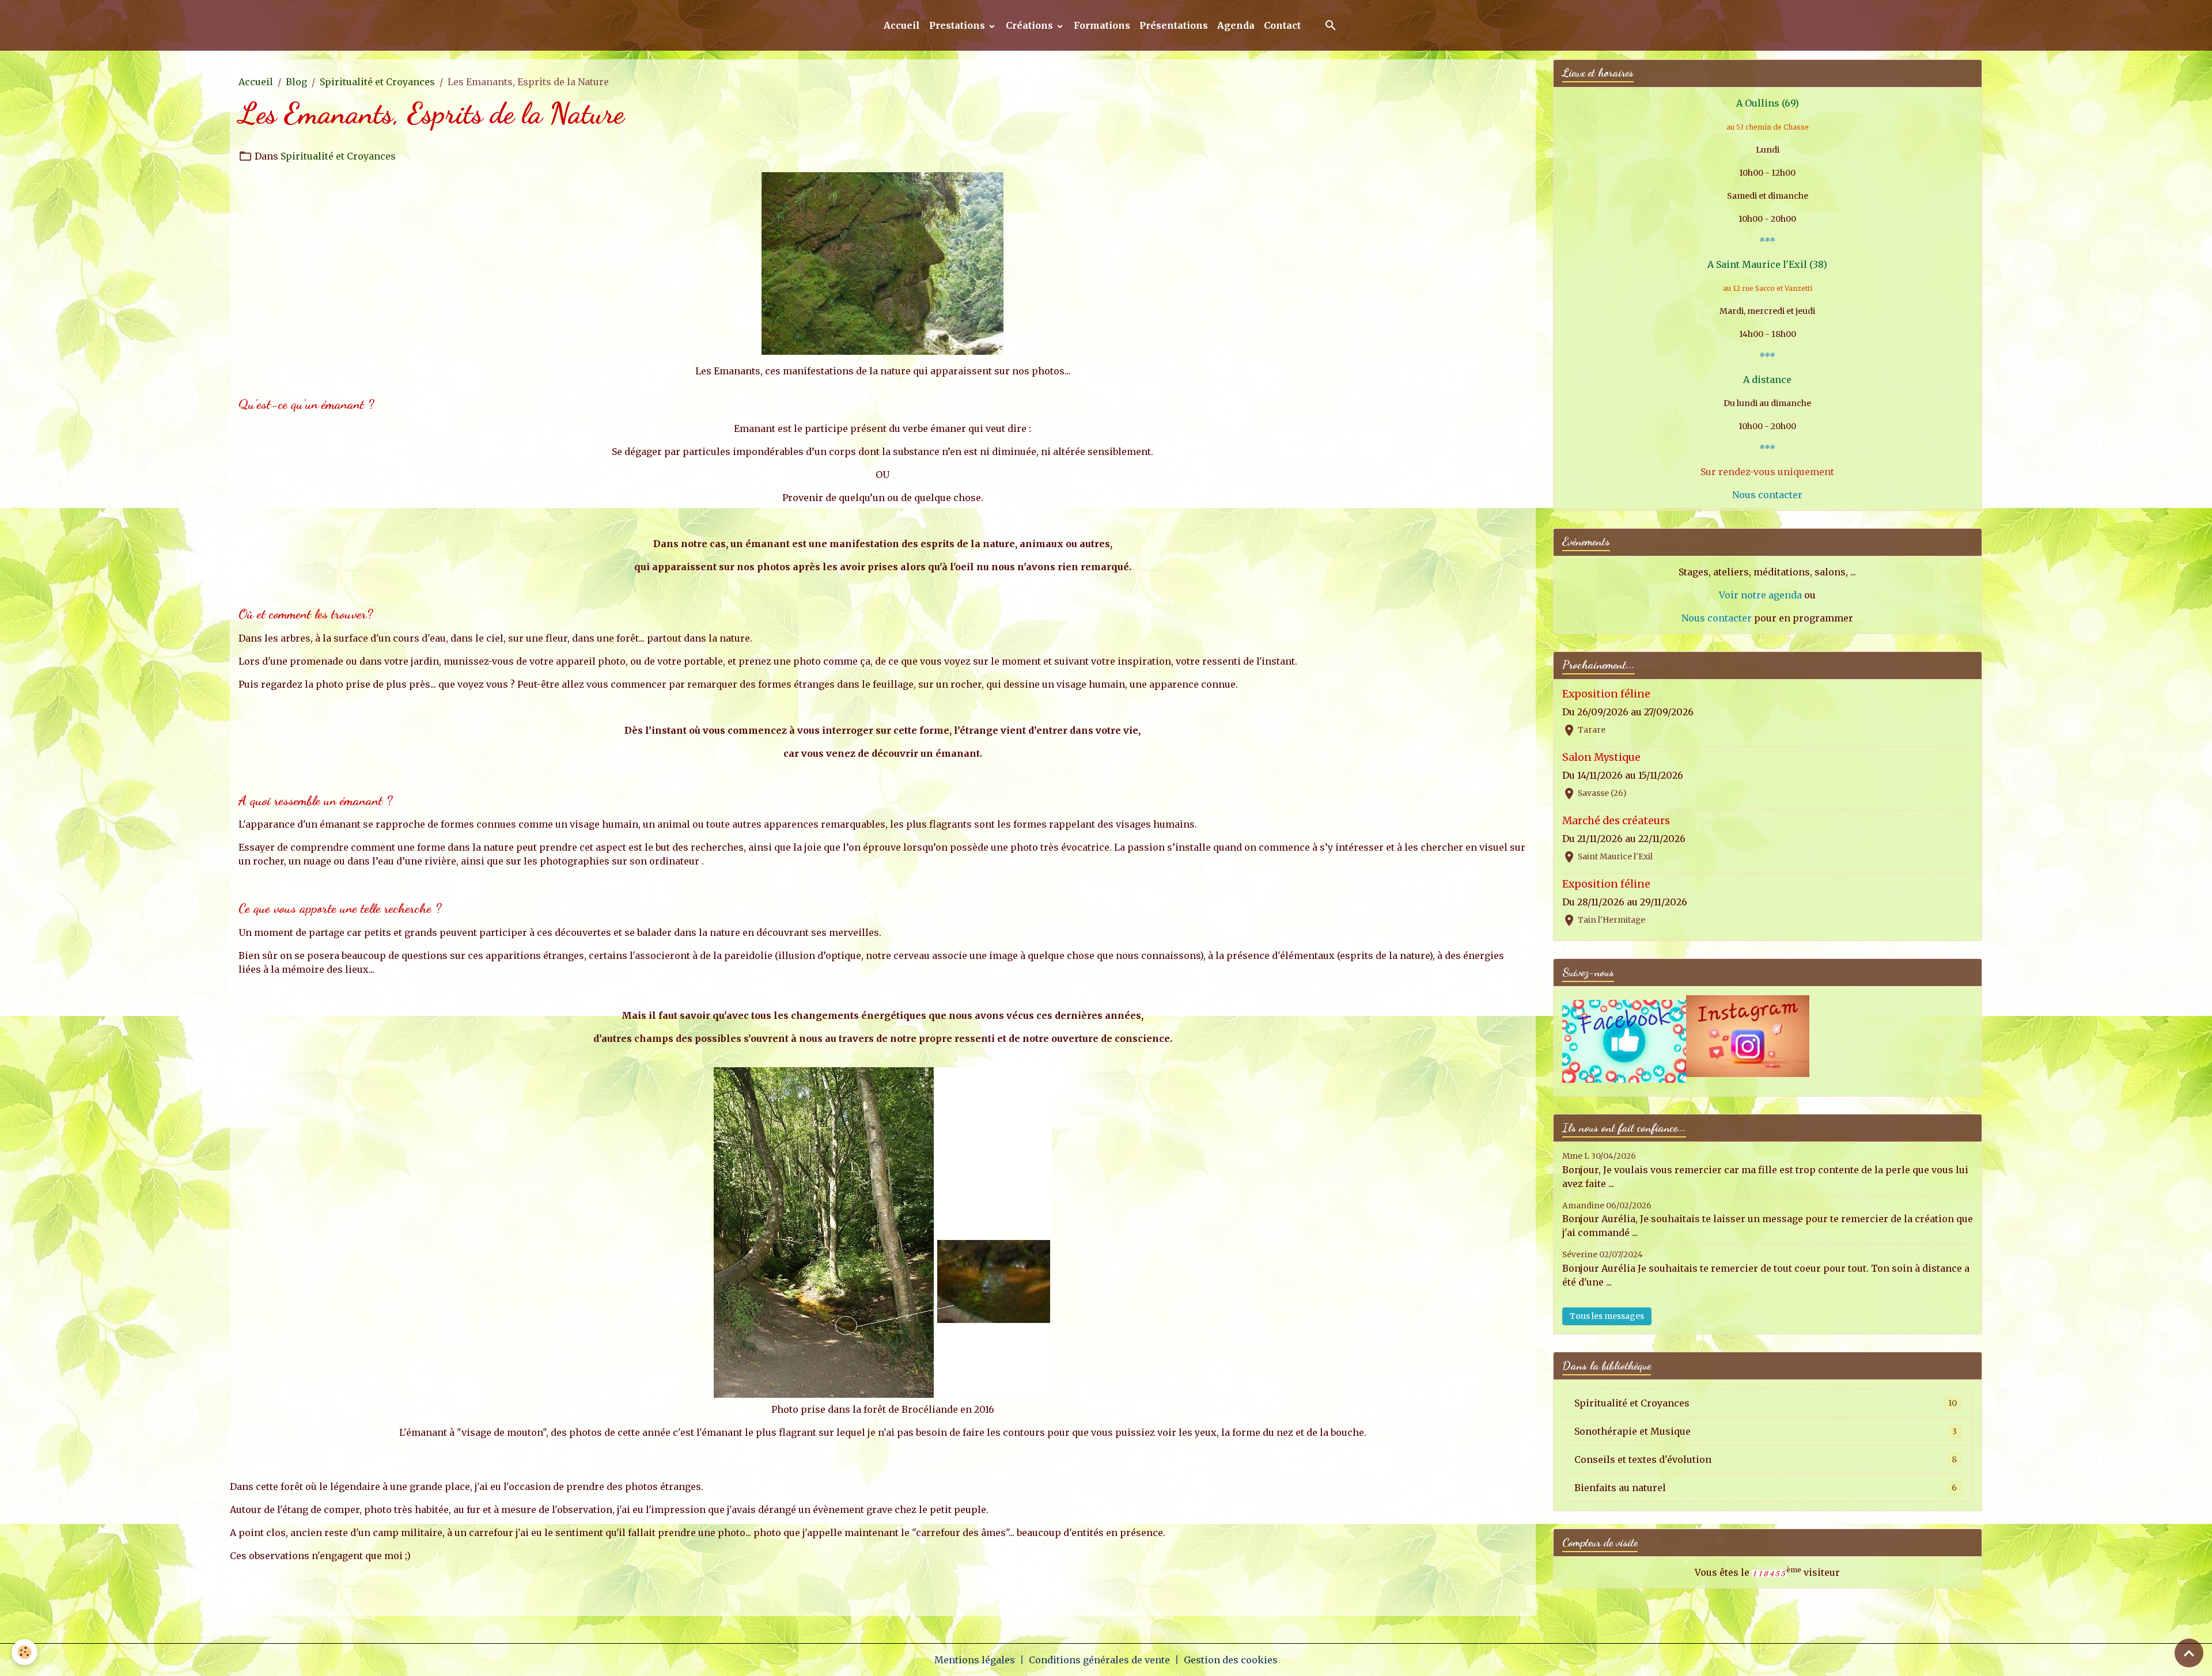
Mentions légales (975, 1660)
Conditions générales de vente (1099, 1660)
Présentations (1174, 25)
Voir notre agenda (1760, 595)
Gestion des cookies (1231, 1660)
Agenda (1236, 25)
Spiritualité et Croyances (377, 82)
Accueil (902, 25)
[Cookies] (24, 1652)
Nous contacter (1767, 495)
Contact (1282, 25)
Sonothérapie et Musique (1766, 1431)
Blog (296, 82)
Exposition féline (1606, 694)
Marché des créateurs (1616, 821)
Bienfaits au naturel (1766, 1488)
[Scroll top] (2189, 1653)
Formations (1102, 25)
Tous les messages (1607, 1316)
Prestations (958, 25)
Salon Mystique (1601, 757)
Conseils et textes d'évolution (1766, 1459)
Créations (1031, 25)
